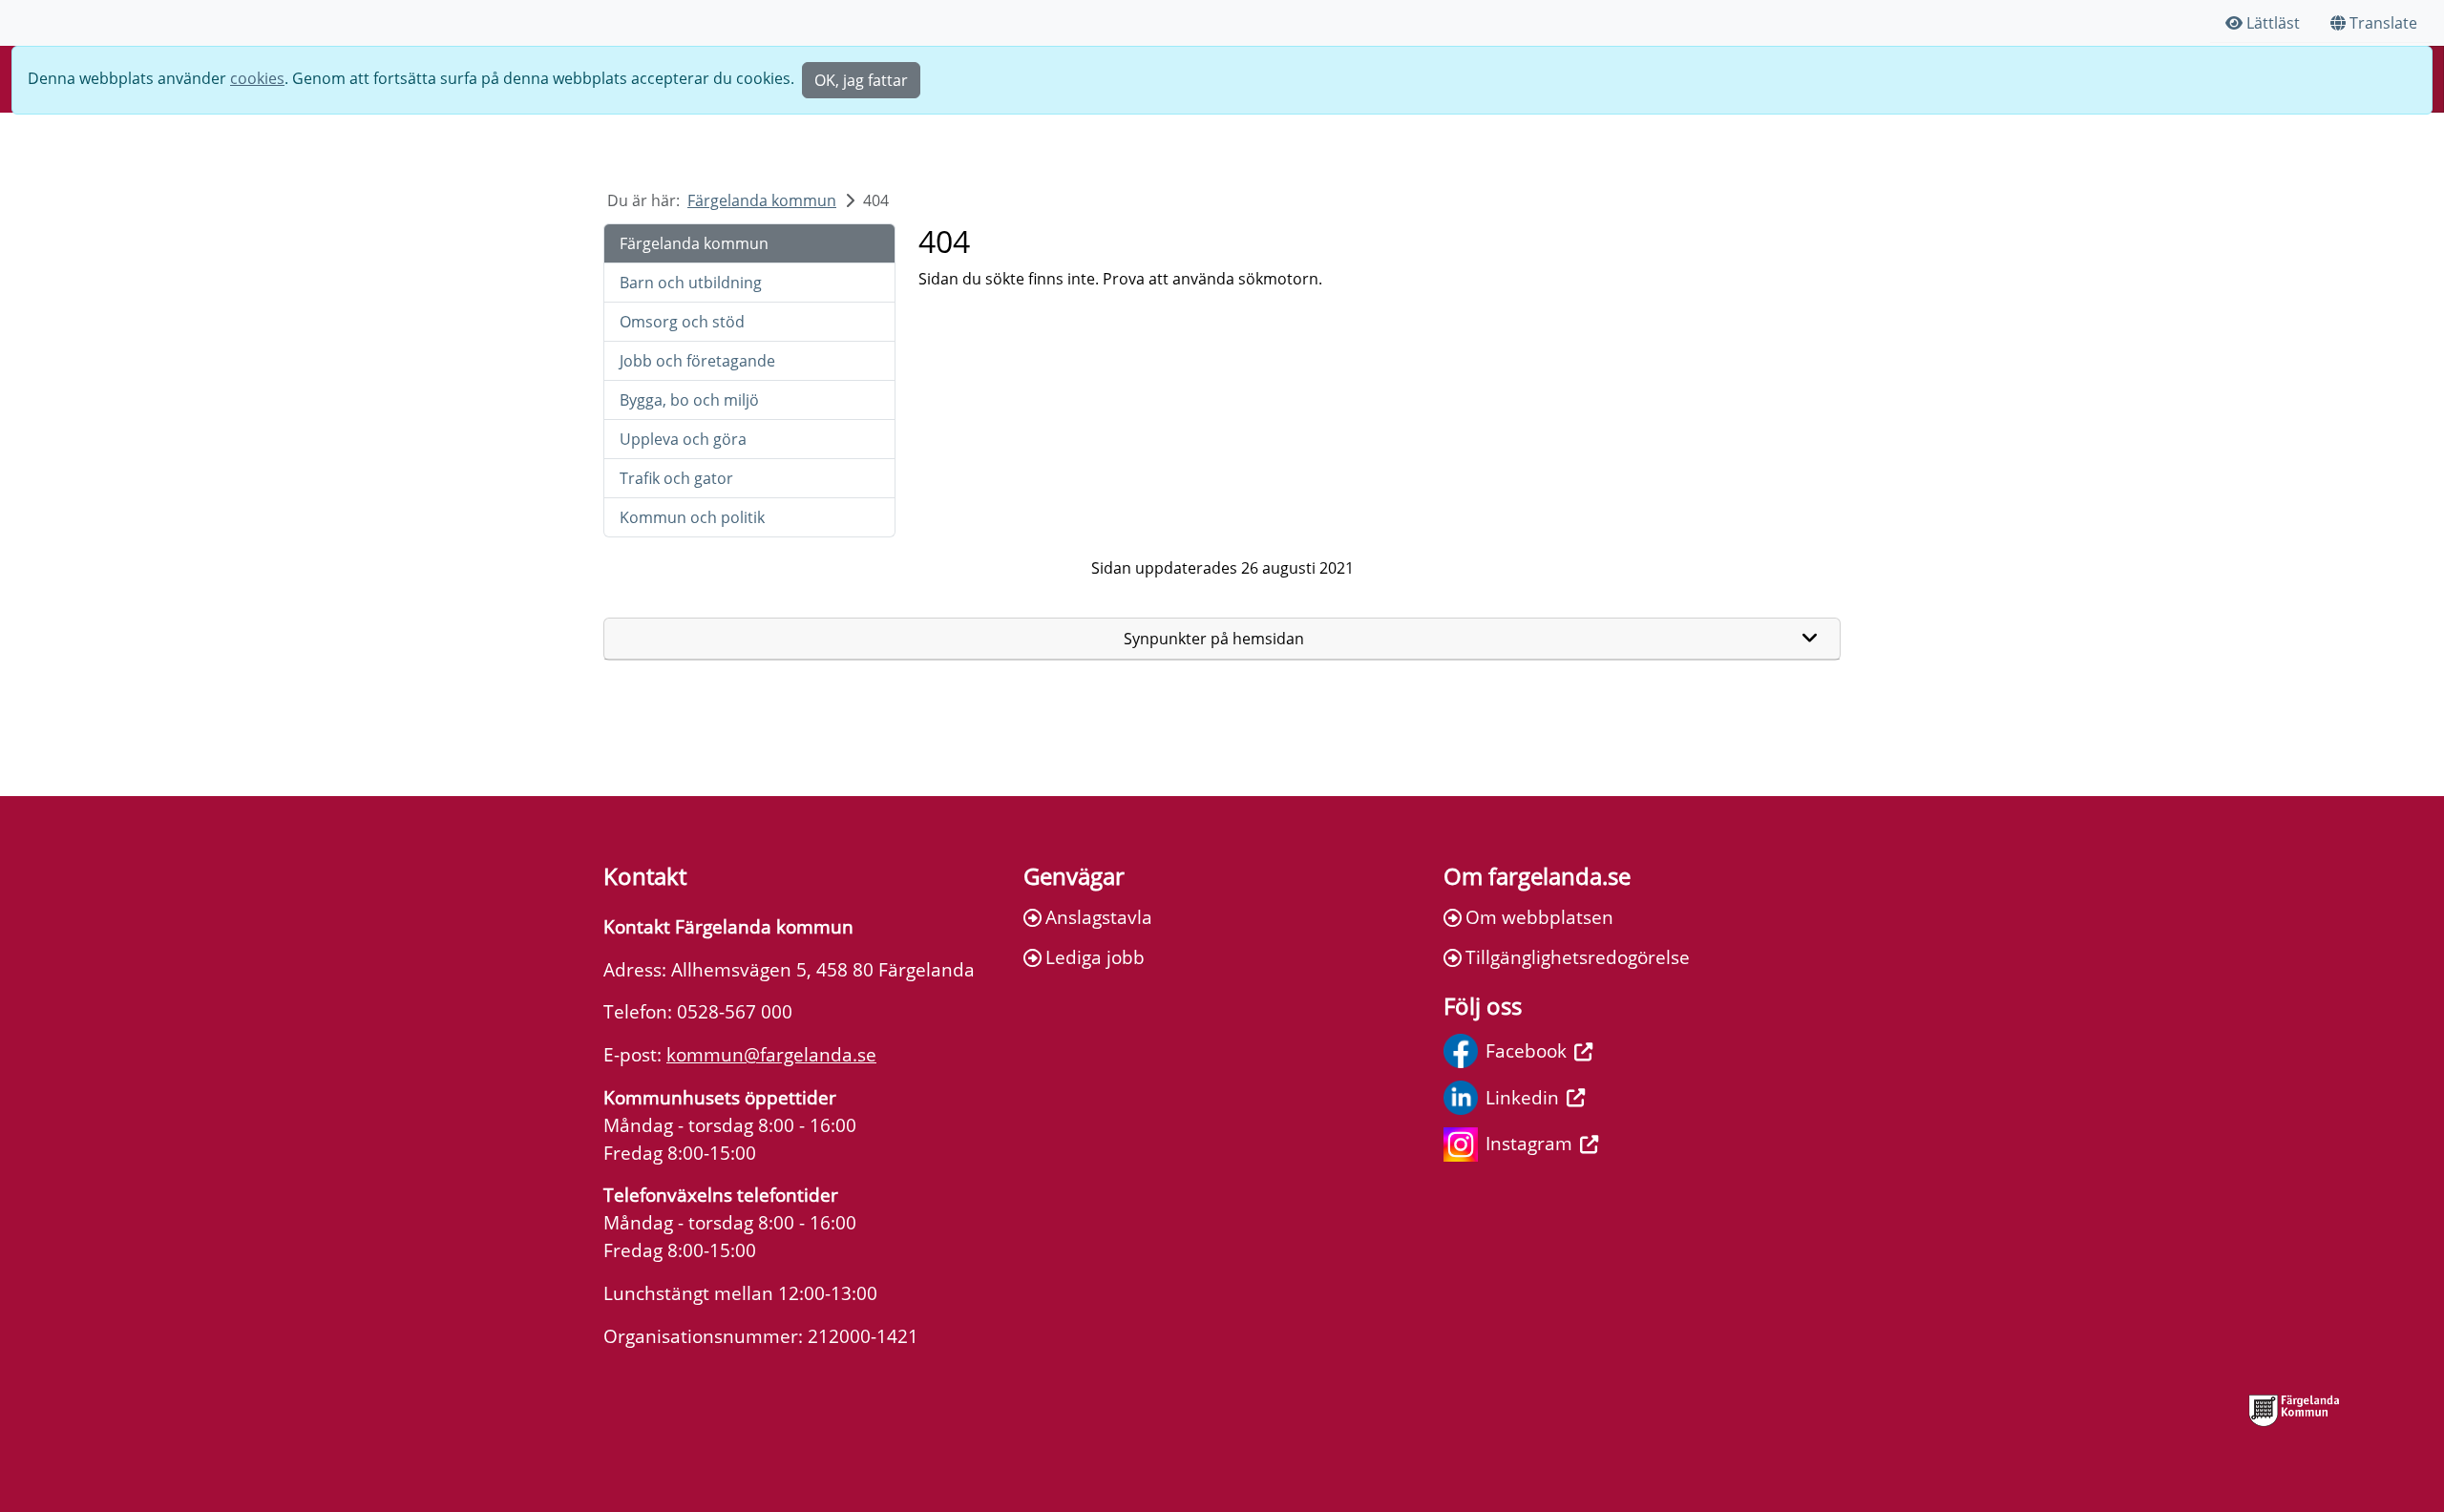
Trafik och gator (676, 478)
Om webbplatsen (1539, 917)
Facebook (1526, 1050)
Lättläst (2273, 23)
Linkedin (1522, 1097)
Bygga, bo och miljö (689, 400)
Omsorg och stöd (682, 322)
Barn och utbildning (691, 283)
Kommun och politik (692, 517)
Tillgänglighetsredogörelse (1578, 957)
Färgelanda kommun (762, 200)
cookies (257, 78)
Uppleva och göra (683, 439)
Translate (2383, 23)
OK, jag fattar (861, 80)
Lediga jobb (1095, 957)
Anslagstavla (1099, 917)
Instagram (1529, 1143)
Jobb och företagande (697, 361)
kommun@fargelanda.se (771, 1054)
